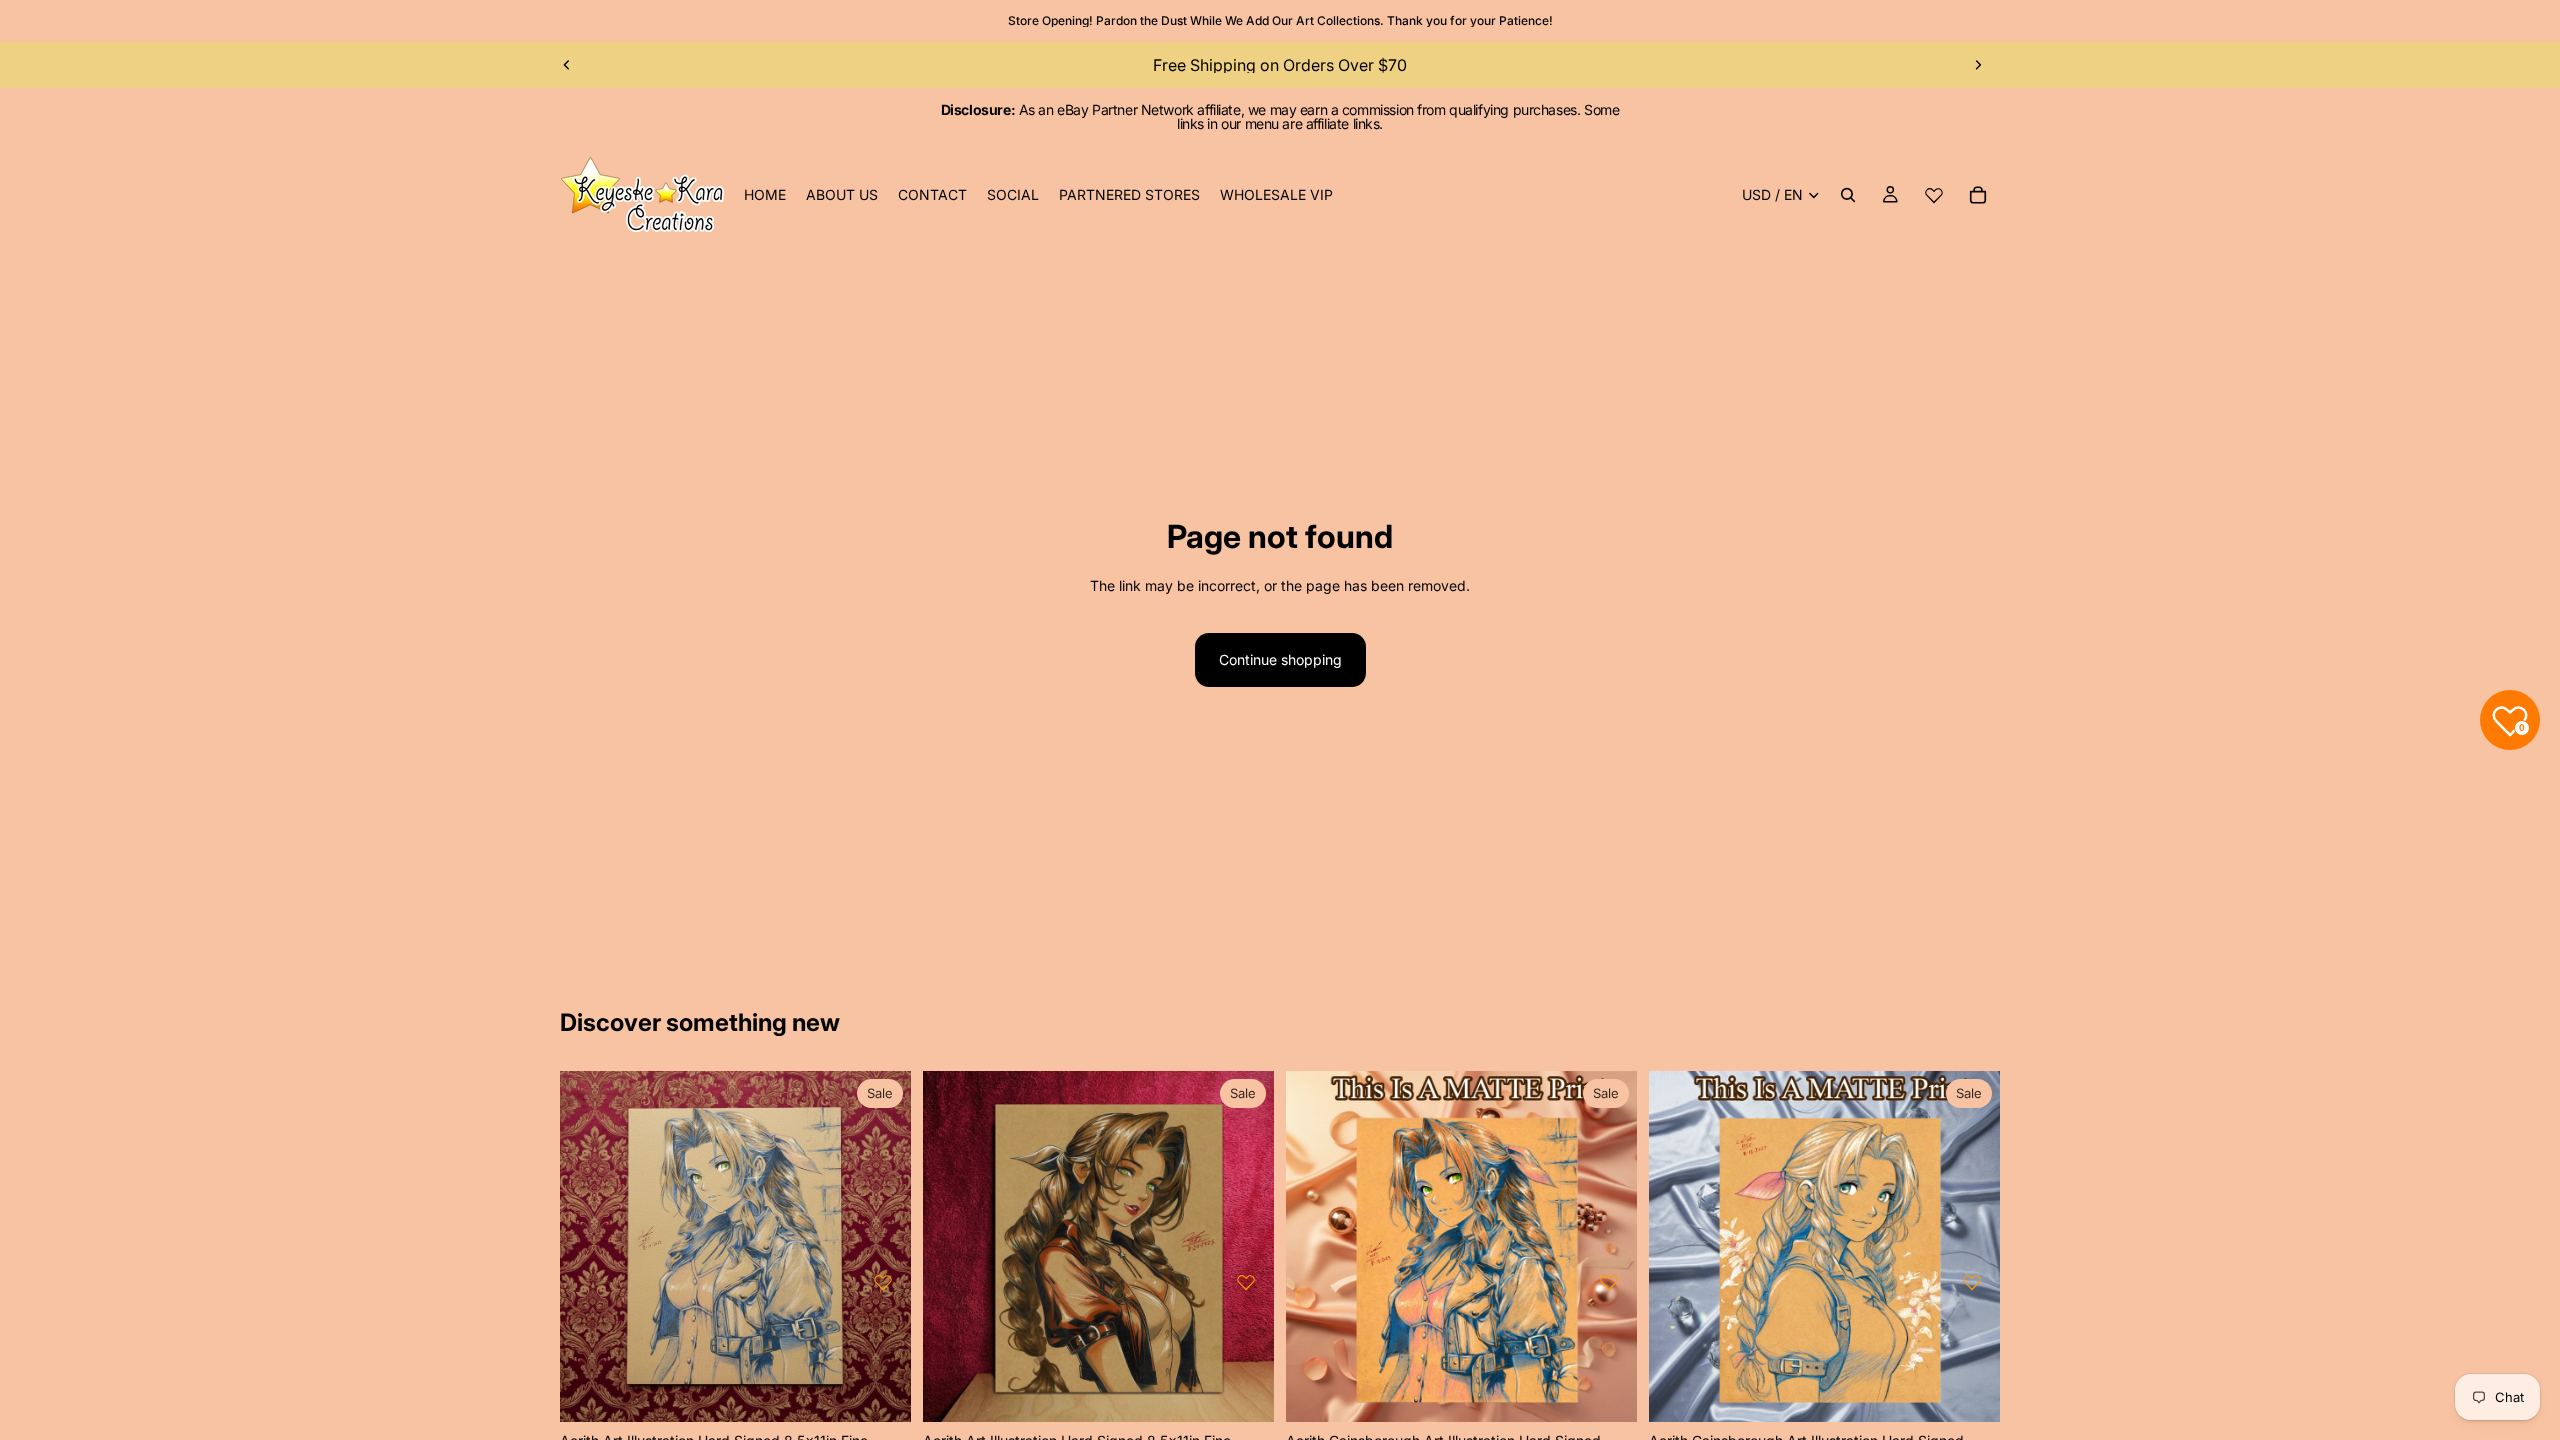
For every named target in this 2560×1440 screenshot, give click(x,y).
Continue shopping (1280, 659)
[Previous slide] (567, 65)
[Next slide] (1978, 65)
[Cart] (1978, 195)
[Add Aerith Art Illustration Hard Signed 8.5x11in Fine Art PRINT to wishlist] (883, 1282)
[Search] (1848, 195)
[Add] (880, 1392)
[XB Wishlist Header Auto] (1934, 195)
